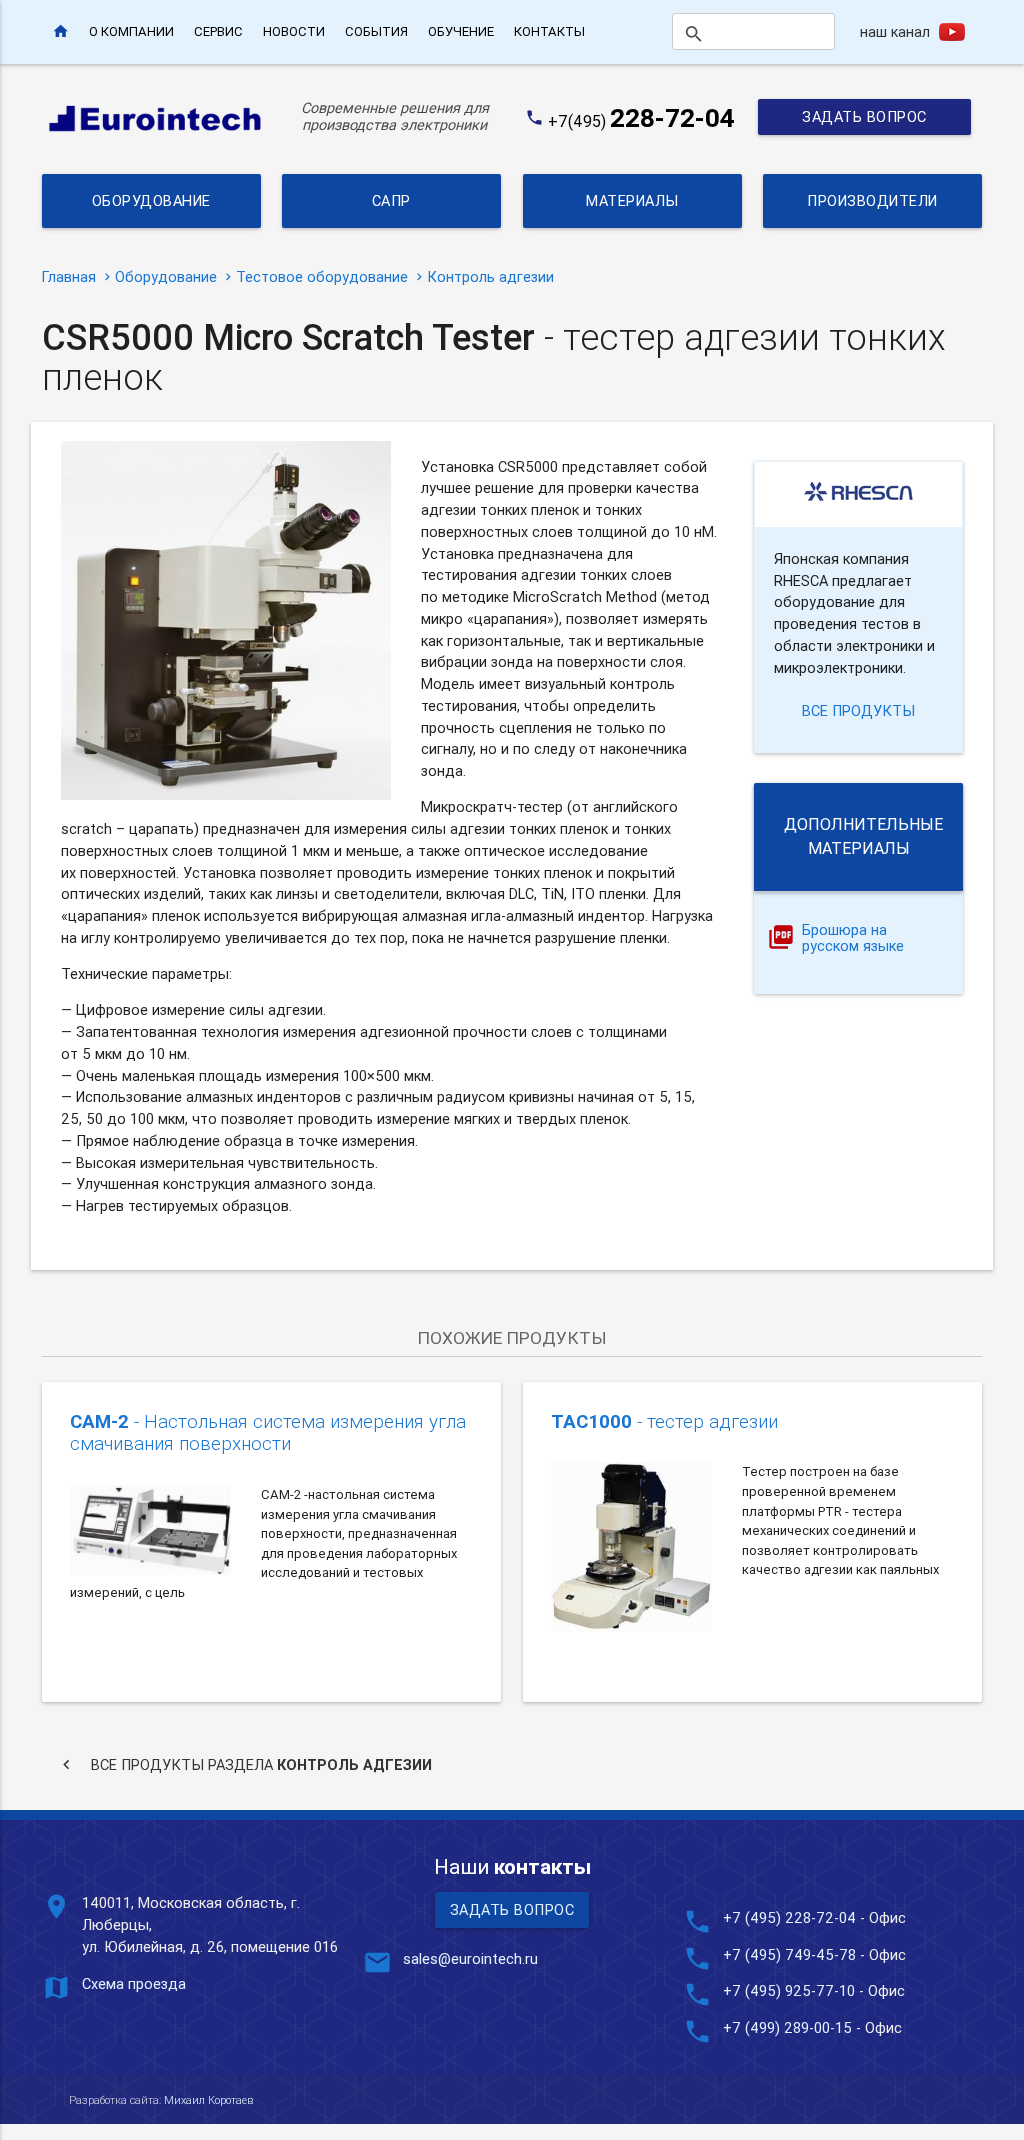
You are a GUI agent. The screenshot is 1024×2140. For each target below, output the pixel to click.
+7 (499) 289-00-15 (787, 2027)
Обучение (461, 31)
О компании (131, 31)
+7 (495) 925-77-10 (791, 1990)
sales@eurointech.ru (470, 1958)
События (376, 31)
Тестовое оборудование (322, 276)
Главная (69, 276)
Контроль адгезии (490, 276)
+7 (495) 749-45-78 (789, 1954)
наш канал (895, 31)
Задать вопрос (864, 116)
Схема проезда (134, 1983)
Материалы (632, 200)
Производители (872, 200)
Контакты (549, 31)
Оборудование (151, 200)
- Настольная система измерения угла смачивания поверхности (268, 1432)
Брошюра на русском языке (853, 938)
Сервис (218, 31)
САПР (391, 200)
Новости (294, 31)
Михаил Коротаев (208, 2100)
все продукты (858, 710)
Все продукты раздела (244, 1764)
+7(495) (641, 121)
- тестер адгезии (664, 1421)
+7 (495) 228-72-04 (789, 1917)
